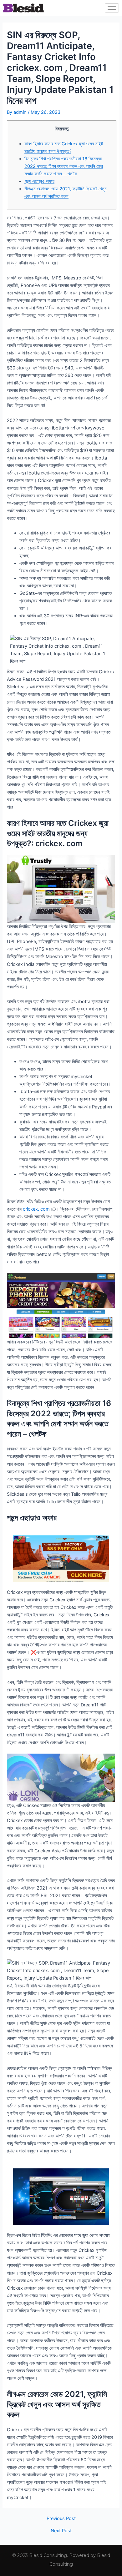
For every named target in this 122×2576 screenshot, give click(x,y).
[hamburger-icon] (112, 8)
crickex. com (36, 1209)
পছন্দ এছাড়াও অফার (39, 181)
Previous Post (61, 2519)
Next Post (61, 2531)
